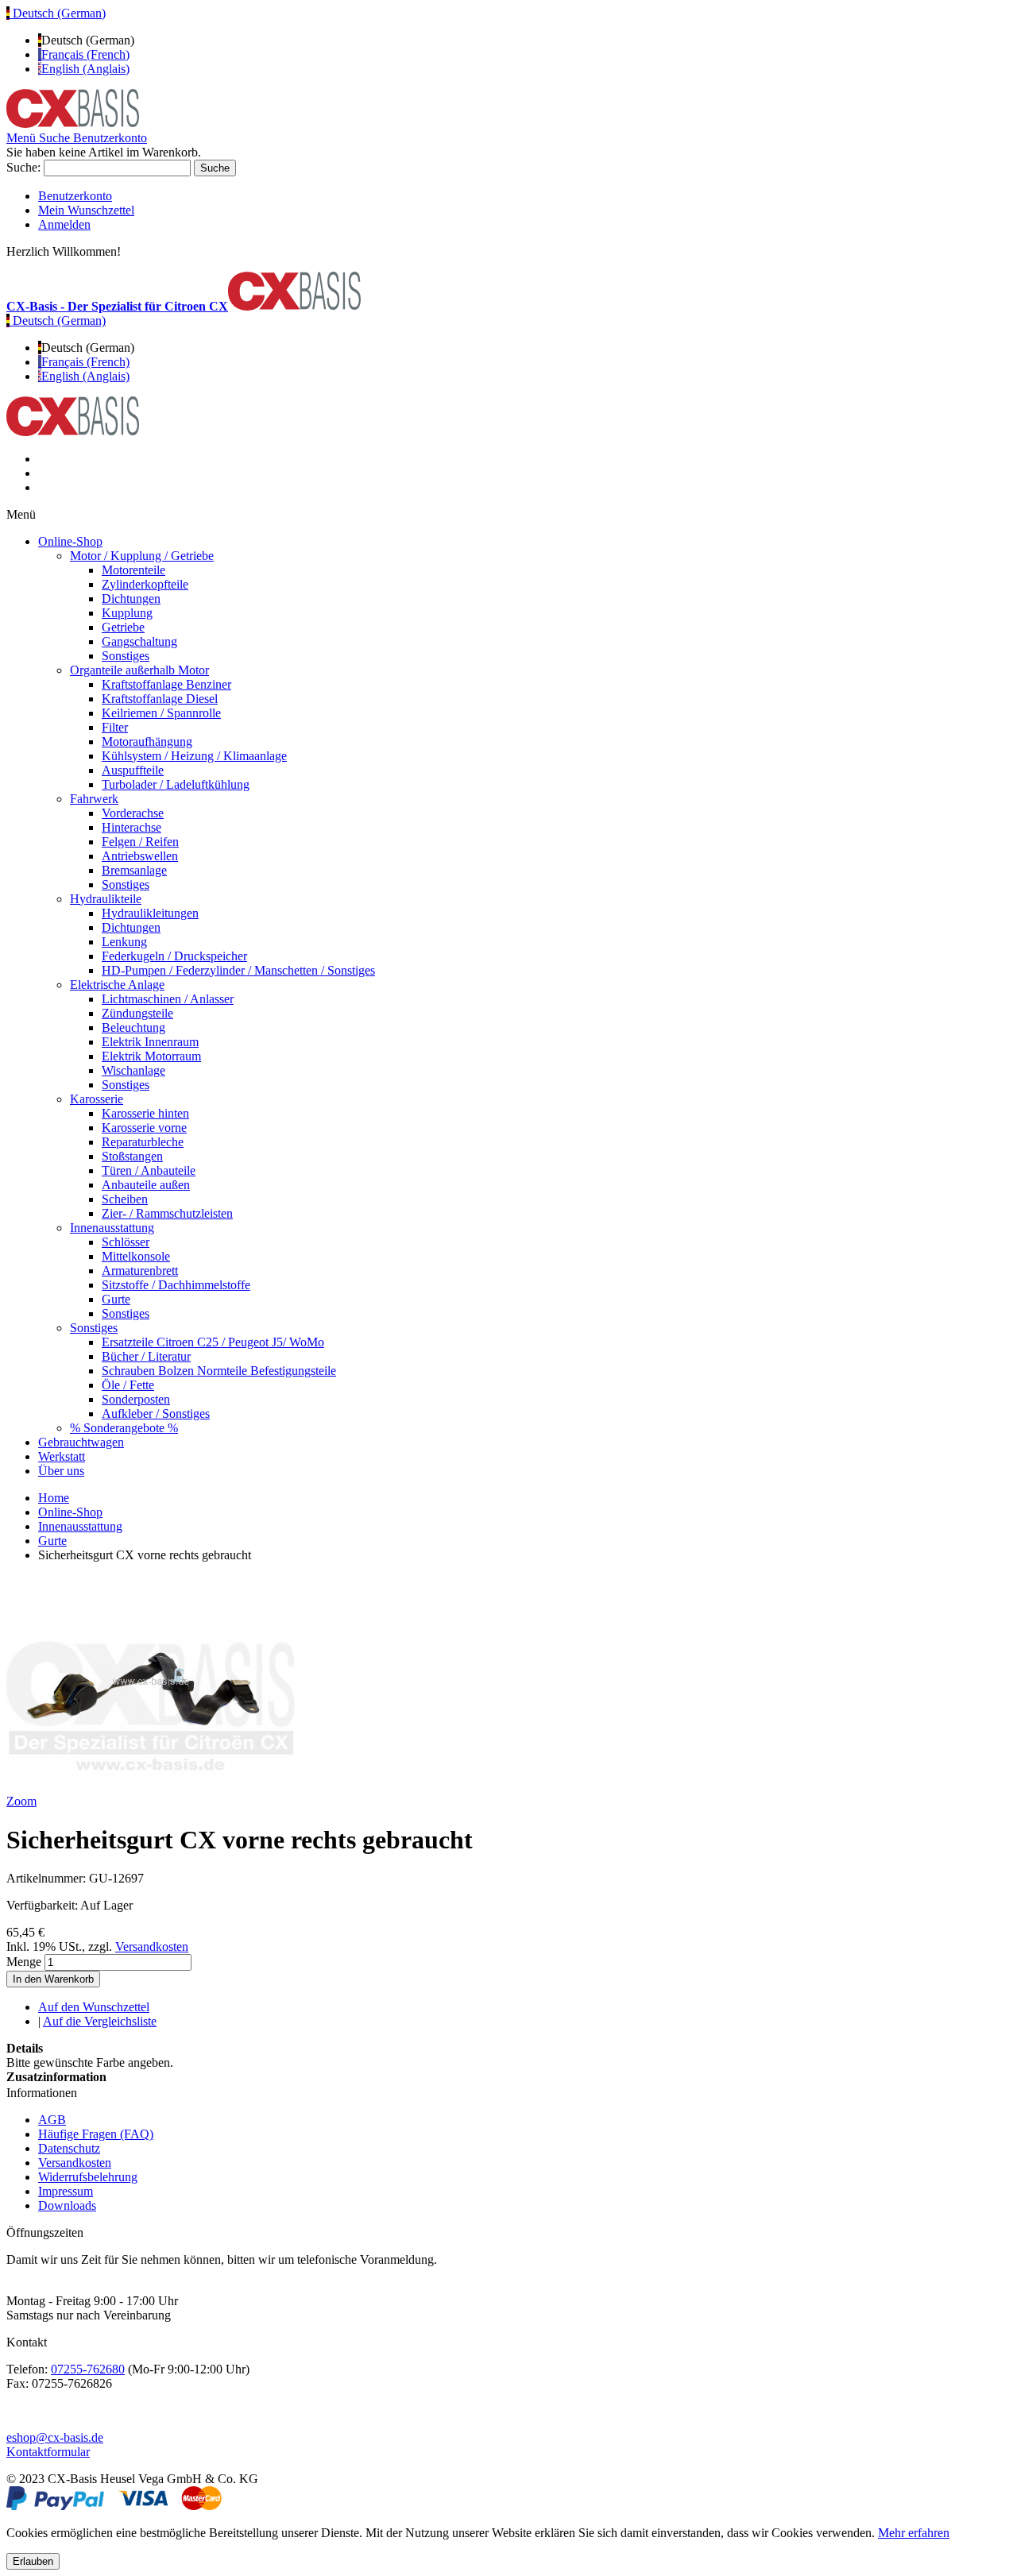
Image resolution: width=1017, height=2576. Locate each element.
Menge (24, 1962)
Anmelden (64, 224)
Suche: (23, 167)
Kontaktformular (48, 2452)
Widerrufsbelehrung (88, 2177)
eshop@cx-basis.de (55, 2437)
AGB (52, 2120)
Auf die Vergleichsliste (100, 2021)
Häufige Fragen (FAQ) (96, 2134)
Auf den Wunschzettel (94, 2007)
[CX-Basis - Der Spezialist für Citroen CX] (73, 124)
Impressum (66, 2191)
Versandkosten (152, 1946)
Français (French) (85, 54)
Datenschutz (69, 2148)
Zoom (21, 1801)
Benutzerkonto (75, 196)
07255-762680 (88, 2369)
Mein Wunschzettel (86, 210)
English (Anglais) (85, 69)
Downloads (67, 2205)
